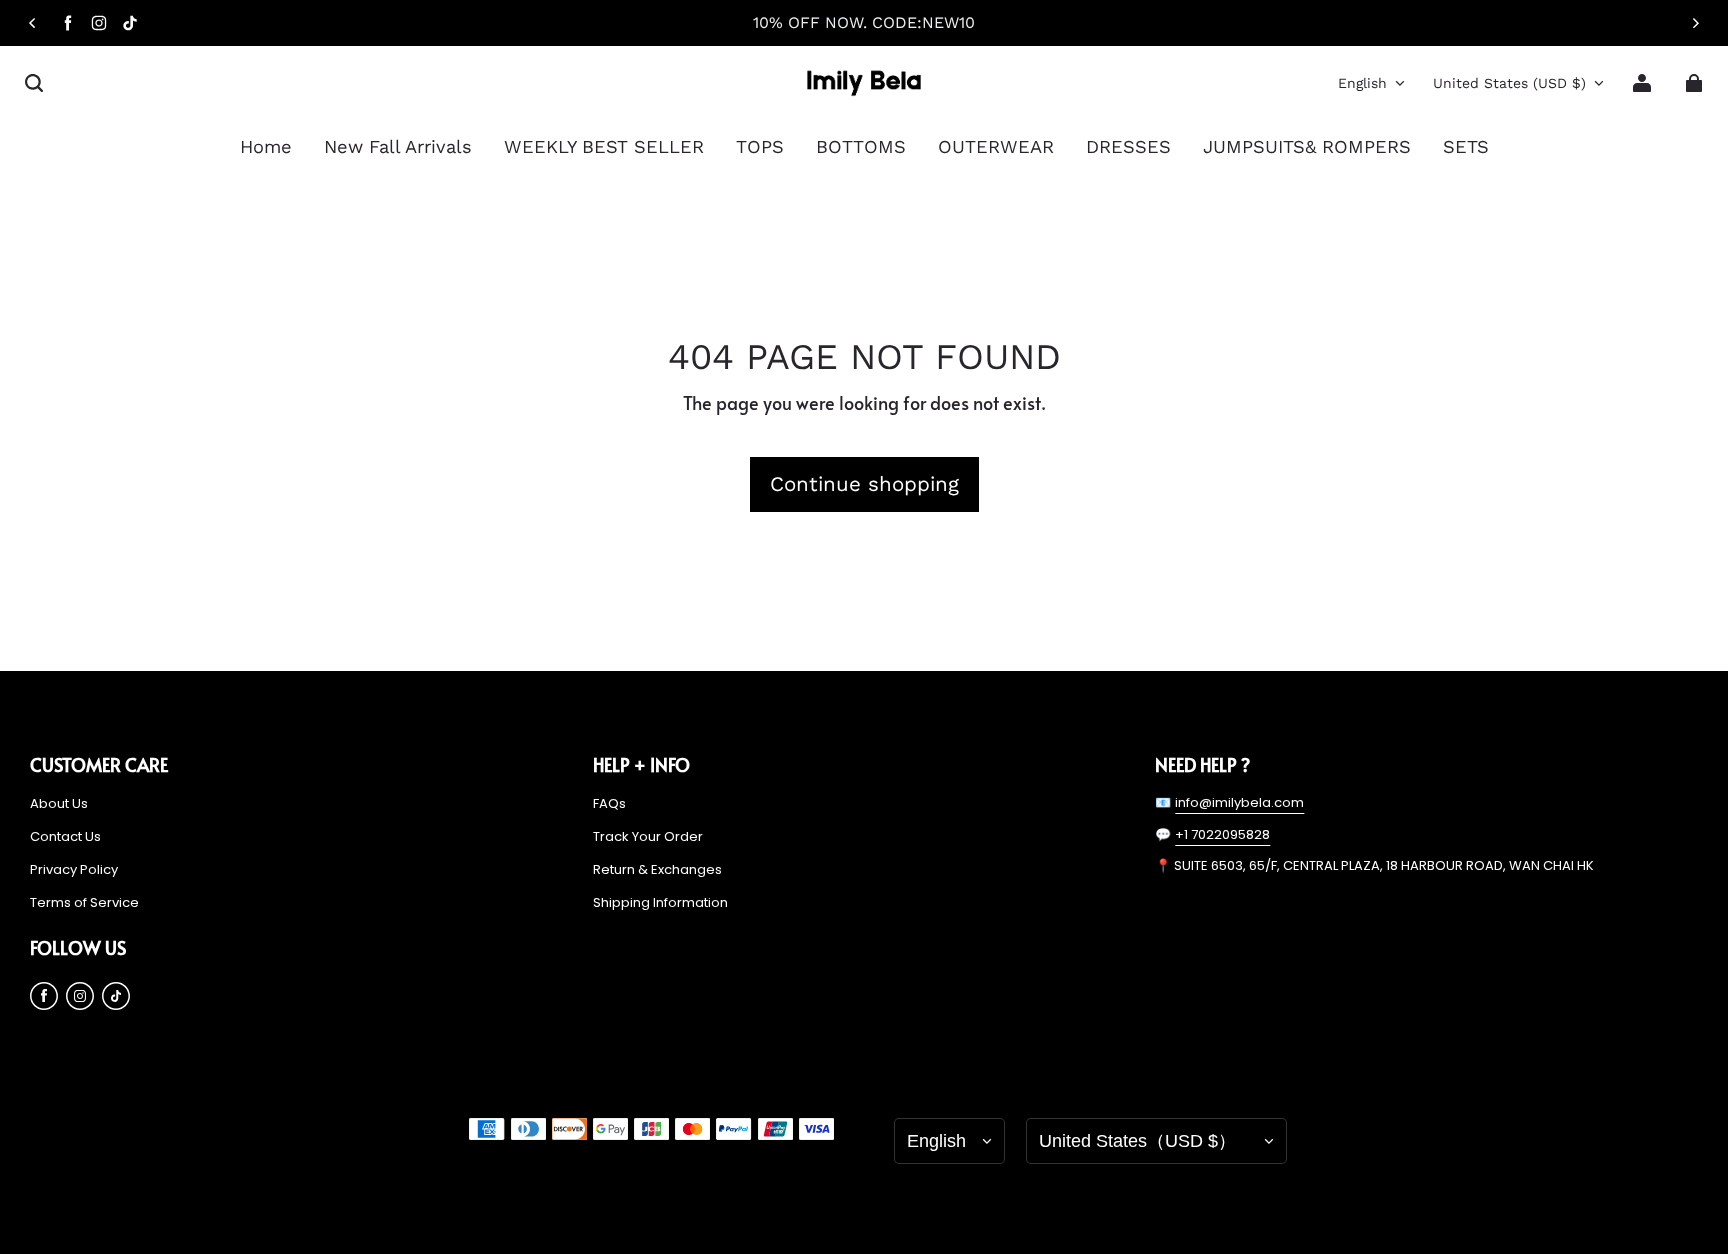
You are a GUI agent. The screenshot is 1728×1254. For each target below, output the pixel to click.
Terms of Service (84, 903)
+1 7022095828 (1222, 834)
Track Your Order (648, 837)
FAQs (609, 804)
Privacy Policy (74, 870)
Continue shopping (864, 484)
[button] (34, 83)
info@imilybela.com (1239, 802)
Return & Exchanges (657, 870)
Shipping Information (660, 903)
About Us (59, 804)
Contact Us (65, 837)
